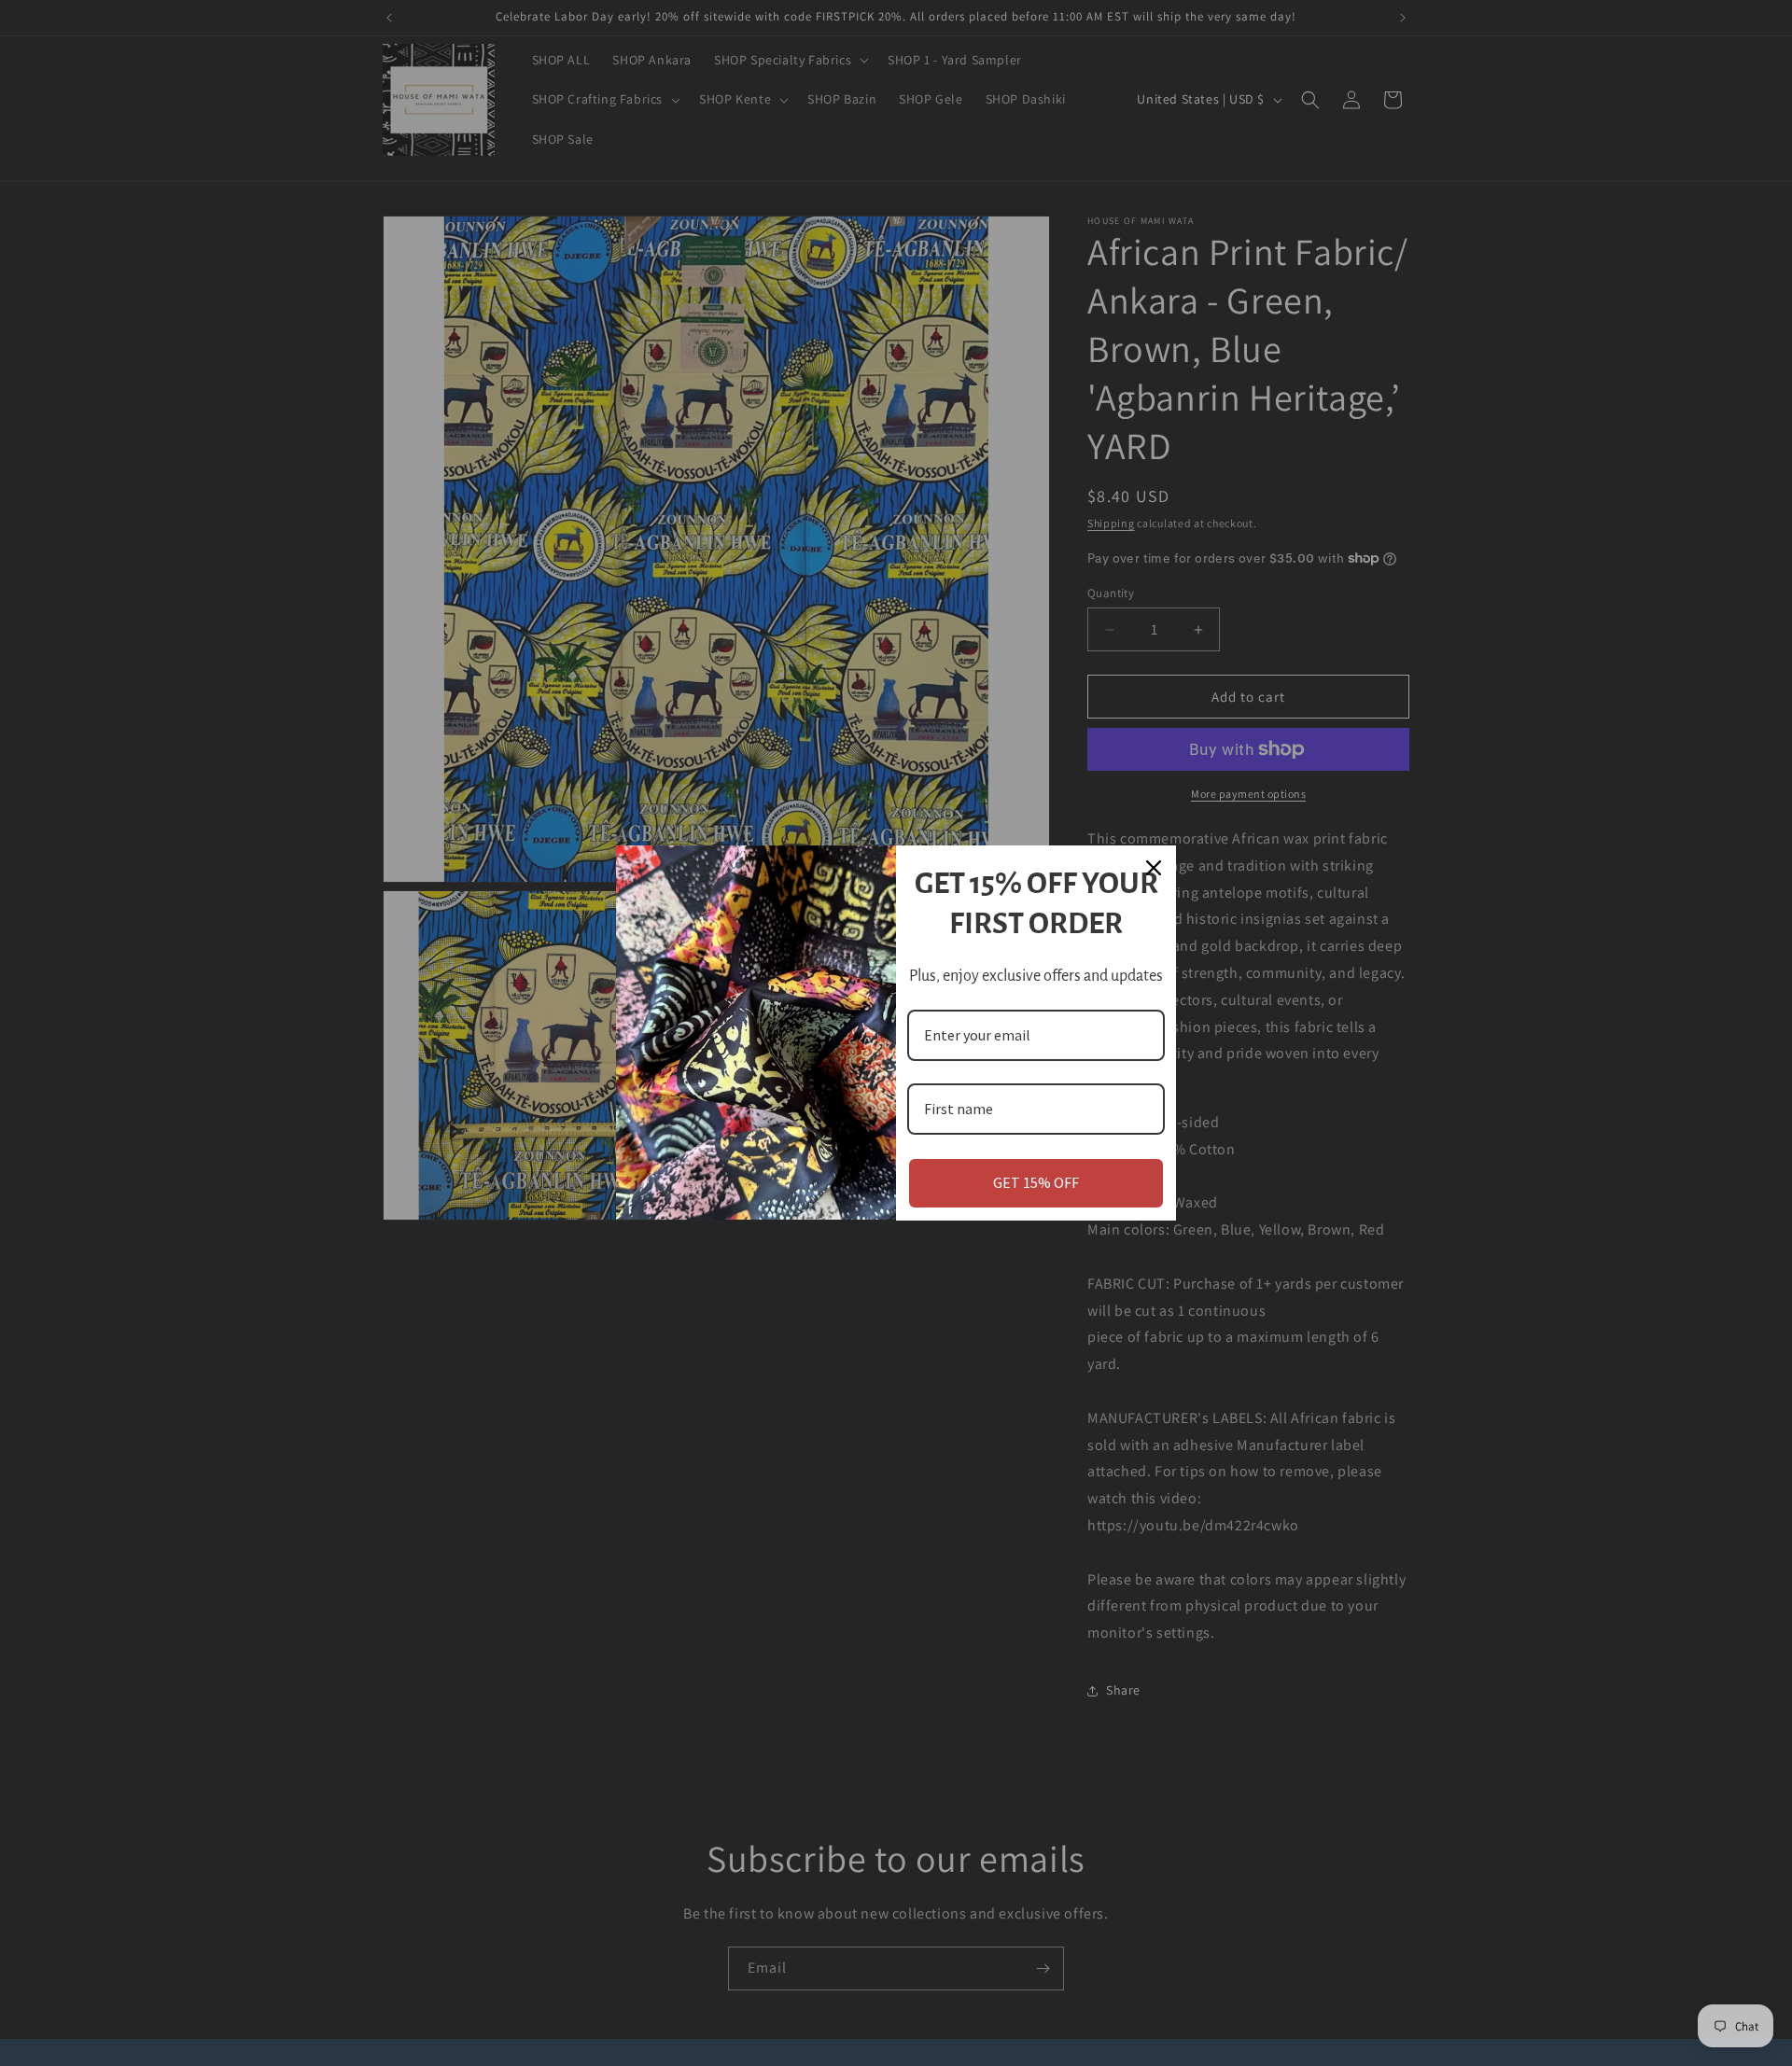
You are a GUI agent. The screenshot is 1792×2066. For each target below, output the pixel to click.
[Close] (1154, 868)
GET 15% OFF (1036, 1182)
